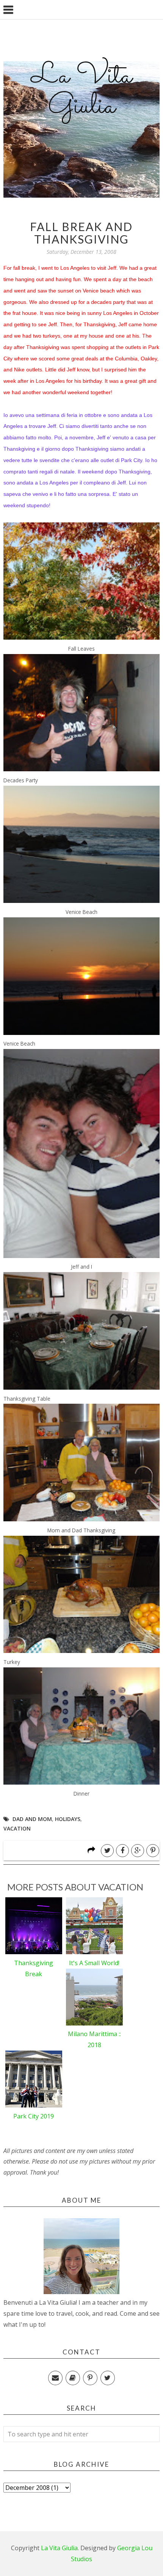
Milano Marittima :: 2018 (94, 2039)
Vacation (17, 1828)
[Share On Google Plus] (138, 1851)
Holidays (68, 1819)
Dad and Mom (32, 1819)
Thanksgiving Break (34, 1968)
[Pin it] (153, 1851)
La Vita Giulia (81, 91)
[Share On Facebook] (122, 1851)
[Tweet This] (107, 1851)
